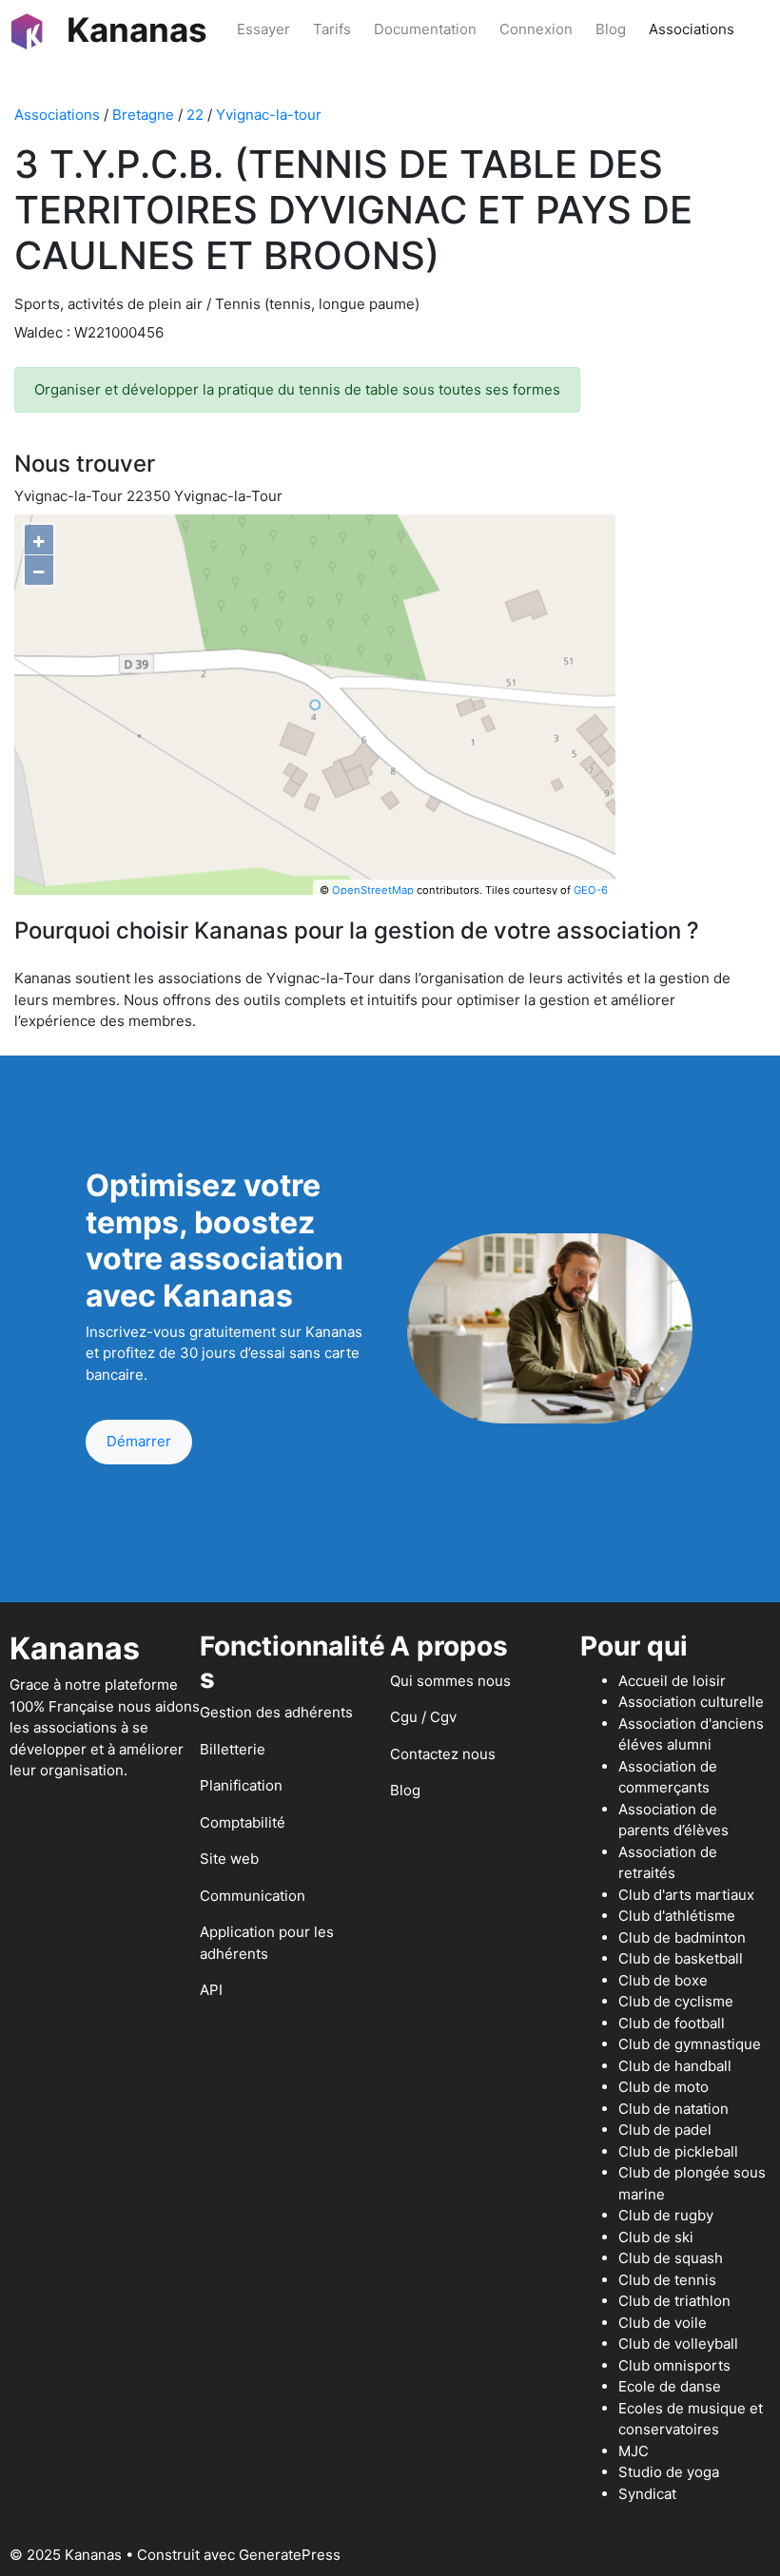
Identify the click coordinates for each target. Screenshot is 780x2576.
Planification (241, 1785)
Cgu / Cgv (423, 1717)
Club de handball (675, 2066)
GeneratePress (290, 2555)
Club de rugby (666, 2215)
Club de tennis (667, 2280)
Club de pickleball (678, 2151)
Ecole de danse (670, 2386)
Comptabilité (243, 1822)
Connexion (536, 29)
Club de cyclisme (676, 2001)
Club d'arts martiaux (686, 1895)
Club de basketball (681, 1958)
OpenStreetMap (373, 890)
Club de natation (673, 2109)
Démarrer (139, 1441)
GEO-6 (591, 890)
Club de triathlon (674, 2301)
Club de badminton (682, 1937)
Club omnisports (674, 2365)
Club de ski (656, 2237)
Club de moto (663, 2087)
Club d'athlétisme (677, 1916)
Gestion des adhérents (276, 1712)
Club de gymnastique (690, 2044)
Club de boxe (663, 1980)
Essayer (263, 29)
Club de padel (665, 2130)
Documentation (425, 29)
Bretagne (143, 115)
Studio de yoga (669, 2472)
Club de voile (663, 2323)
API (211, 1990)
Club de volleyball (678, 2344)
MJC (634, 2451)
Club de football (672, 2023)
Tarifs (332, 29)
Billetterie (233, 1749)
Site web (229, 1859)
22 (195, 115)
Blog (611, 29)
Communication (253, 1896)
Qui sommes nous (450, 1681)
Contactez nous (443, 1754)
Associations (692, 29)
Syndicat (647, 2494)
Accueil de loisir (672, 1681)
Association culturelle (691, 1702)
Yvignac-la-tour (269, 115)
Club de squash (671, 2258)
